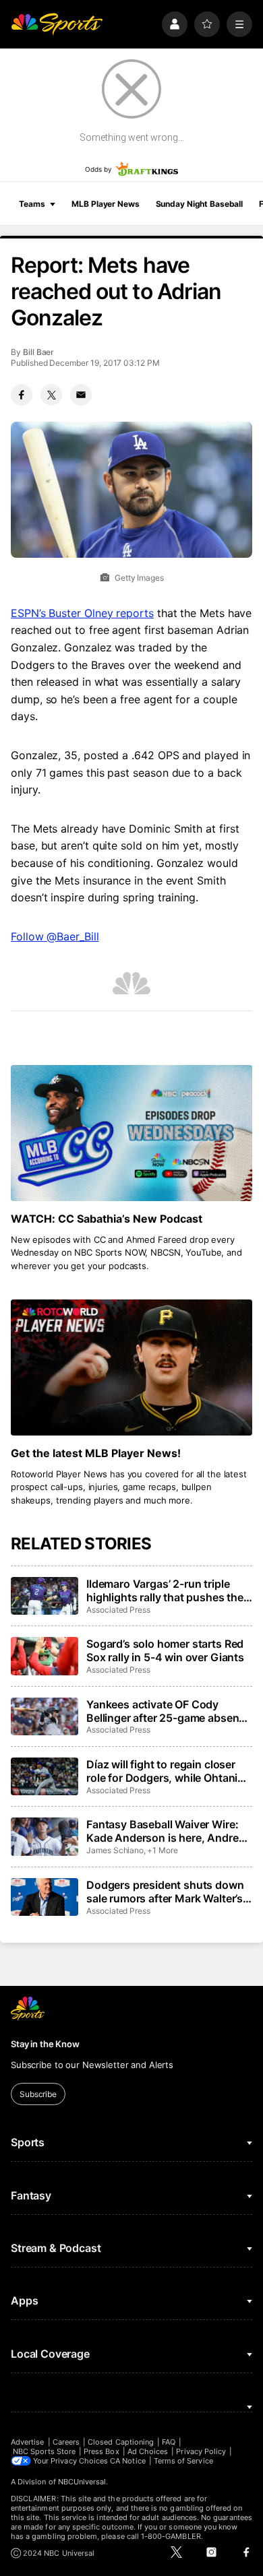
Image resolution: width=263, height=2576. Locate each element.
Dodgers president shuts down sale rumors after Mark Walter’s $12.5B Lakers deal (165, 1892)
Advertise (28, 2442)
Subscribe (38, 2094)
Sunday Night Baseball (199, 204)
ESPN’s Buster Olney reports (82, 613)
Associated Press (118, 1610)
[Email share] (81, 395)
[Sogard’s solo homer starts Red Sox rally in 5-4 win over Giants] (45, 1656)
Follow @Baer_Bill (55, 936)
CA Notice (128, 2461)
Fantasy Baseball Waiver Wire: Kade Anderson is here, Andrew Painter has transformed (167, 1831)
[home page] (57, 24)
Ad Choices (148, 2451)
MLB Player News (105, 204)
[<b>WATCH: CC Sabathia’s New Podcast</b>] (131, 1133)
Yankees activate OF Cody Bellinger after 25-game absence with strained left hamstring (169, 1711)
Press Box (101, 2451)
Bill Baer (38, 352)
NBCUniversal (82, 2482)
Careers (66, 2442)
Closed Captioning (121, 2442)
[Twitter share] (51, 395)
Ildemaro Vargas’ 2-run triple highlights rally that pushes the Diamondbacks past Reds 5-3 (165, 1590)
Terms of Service (183, 2461)
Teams (32, 204)
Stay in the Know (45, 2044)
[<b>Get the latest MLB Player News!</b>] (131, 1367)
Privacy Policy (201, 2451)
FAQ (169, 2442)
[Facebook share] (22, 395)
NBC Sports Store (44, 2451)
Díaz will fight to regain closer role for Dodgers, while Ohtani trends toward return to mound (165, 1771)
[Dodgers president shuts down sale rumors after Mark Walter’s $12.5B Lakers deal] (45, 1897)
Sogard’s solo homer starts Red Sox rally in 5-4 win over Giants (165, 1650)
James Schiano (115, 1850)
